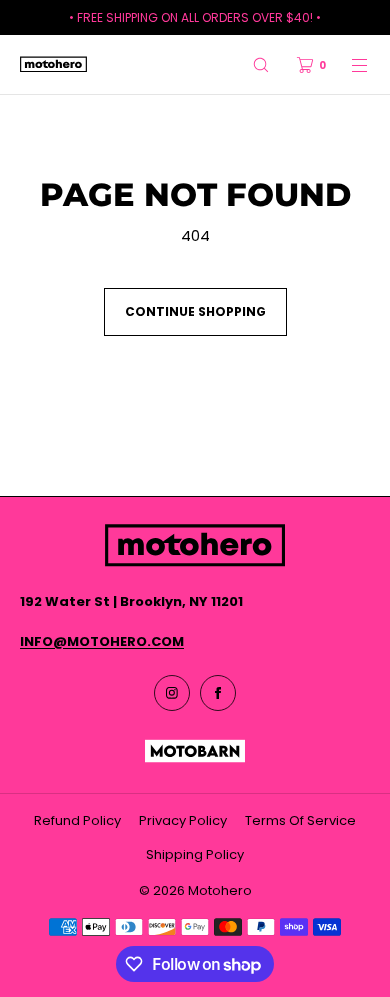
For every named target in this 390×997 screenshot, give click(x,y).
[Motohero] (53, 65)
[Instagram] (172, 693)
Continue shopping (195, 311)
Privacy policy (183, 820)
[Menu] (348, 64)
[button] (261, 64)
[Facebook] (218, 693)
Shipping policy (195, 854)
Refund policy (77, 820)
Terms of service (300, 820)
